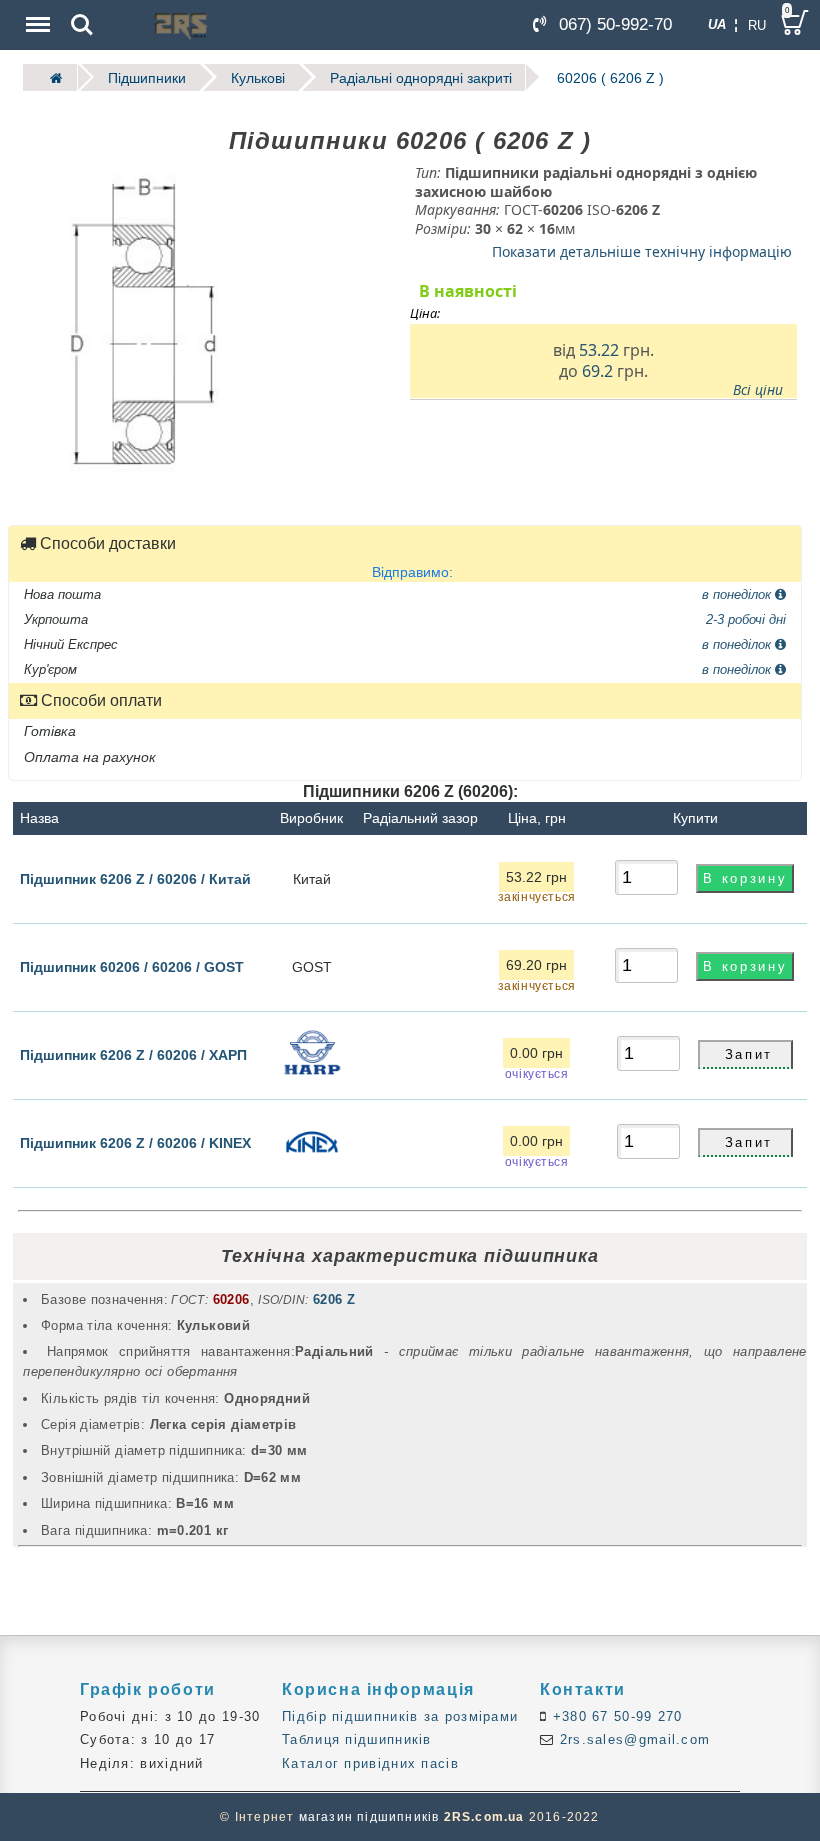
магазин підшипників (369, 1817)
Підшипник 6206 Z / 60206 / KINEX (135, 1142)
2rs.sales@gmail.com (632, 1739)
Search (82, 11)
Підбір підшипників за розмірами (400, 1716)
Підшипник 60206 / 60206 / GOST (132, 966)
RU (757, 25)
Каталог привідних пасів (370, 1763)
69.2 (597, 371)
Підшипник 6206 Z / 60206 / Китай (135, 878)
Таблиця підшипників (357, 1739)
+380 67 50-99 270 (614, 1716)
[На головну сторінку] (50, 77)
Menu (36, 11)
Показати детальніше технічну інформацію (642, 251)
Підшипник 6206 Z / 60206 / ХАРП (133, 1054)
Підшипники (147, 77)
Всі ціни (758, 389)
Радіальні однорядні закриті (421, 77)
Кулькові (258, 77)
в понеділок (738, 593)
